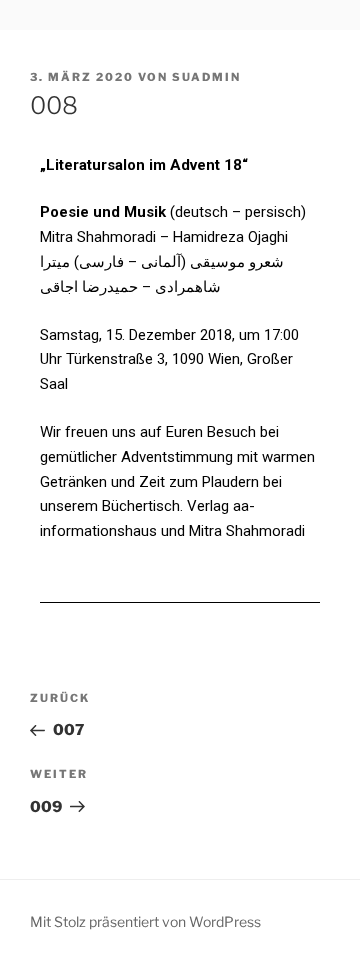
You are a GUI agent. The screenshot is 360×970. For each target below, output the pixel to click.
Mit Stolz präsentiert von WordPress (145, 921)
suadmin (206, 77)
